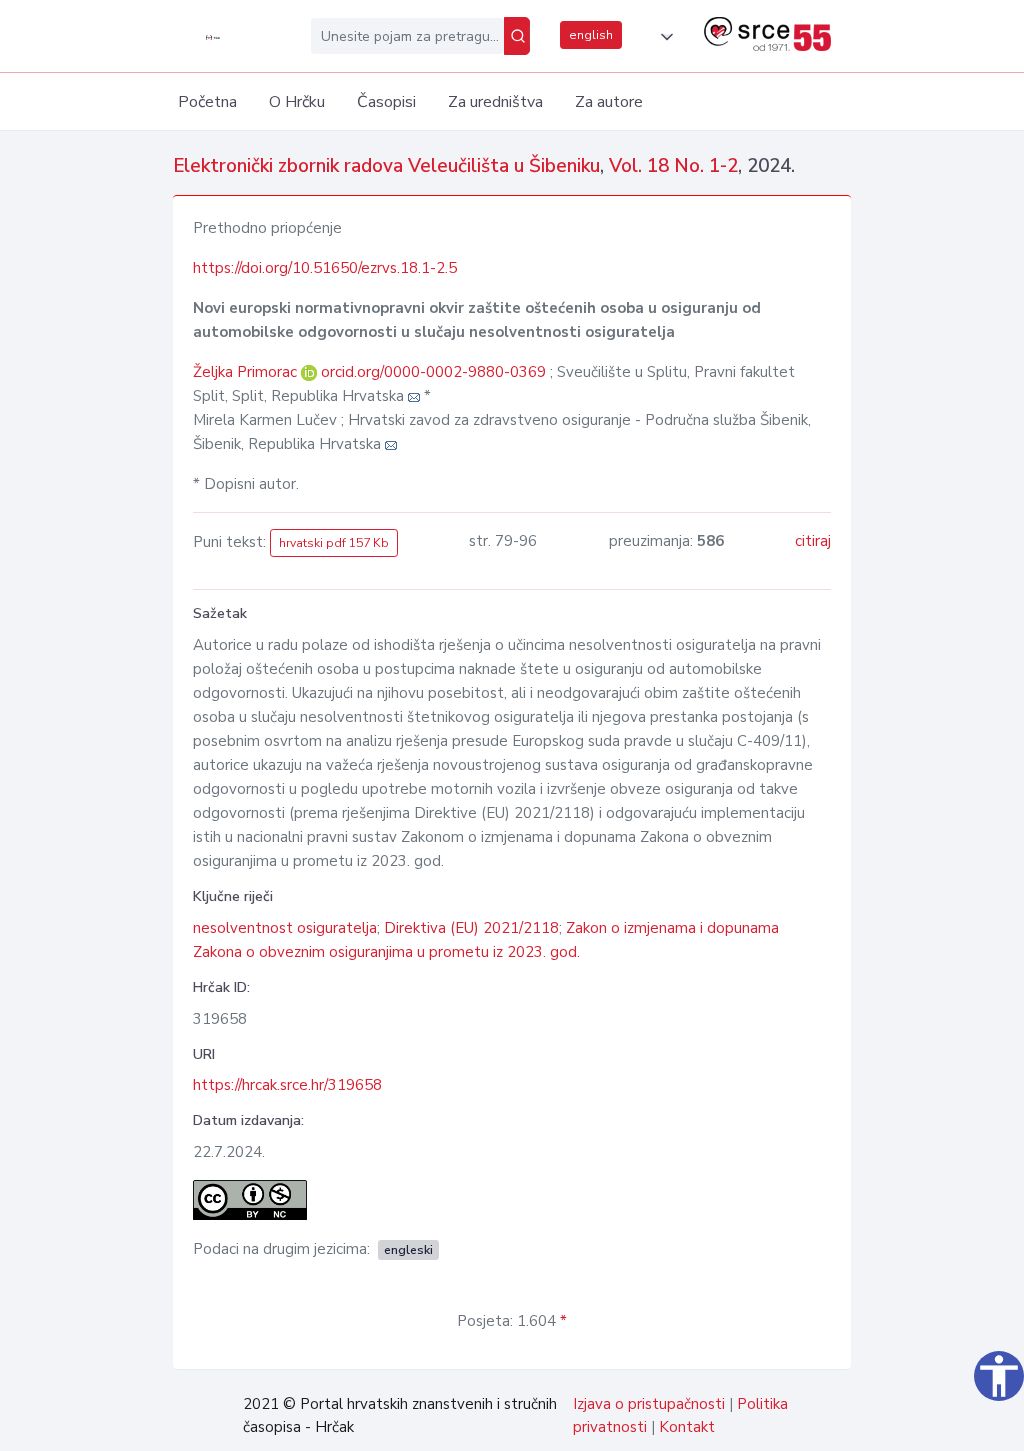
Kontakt (687, 1427)
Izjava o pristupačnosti (649, 1404)
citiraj (813, 541)
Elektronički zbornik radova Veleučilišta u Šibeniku (386, 166)
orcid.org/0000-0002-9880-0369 (433, 372)
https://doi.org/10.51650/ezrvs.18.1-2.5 (325, 268)
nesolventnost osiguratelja (285, 928)
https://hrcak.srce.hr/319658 (287, 1085)
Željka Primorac (247, 372)
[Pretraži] (517, 36)
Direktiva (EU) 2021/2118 (471, 928)
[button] (663, 37)
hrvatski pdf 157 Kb (334, 543)
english (591, 35)
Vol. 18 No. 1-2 (673, 166)
